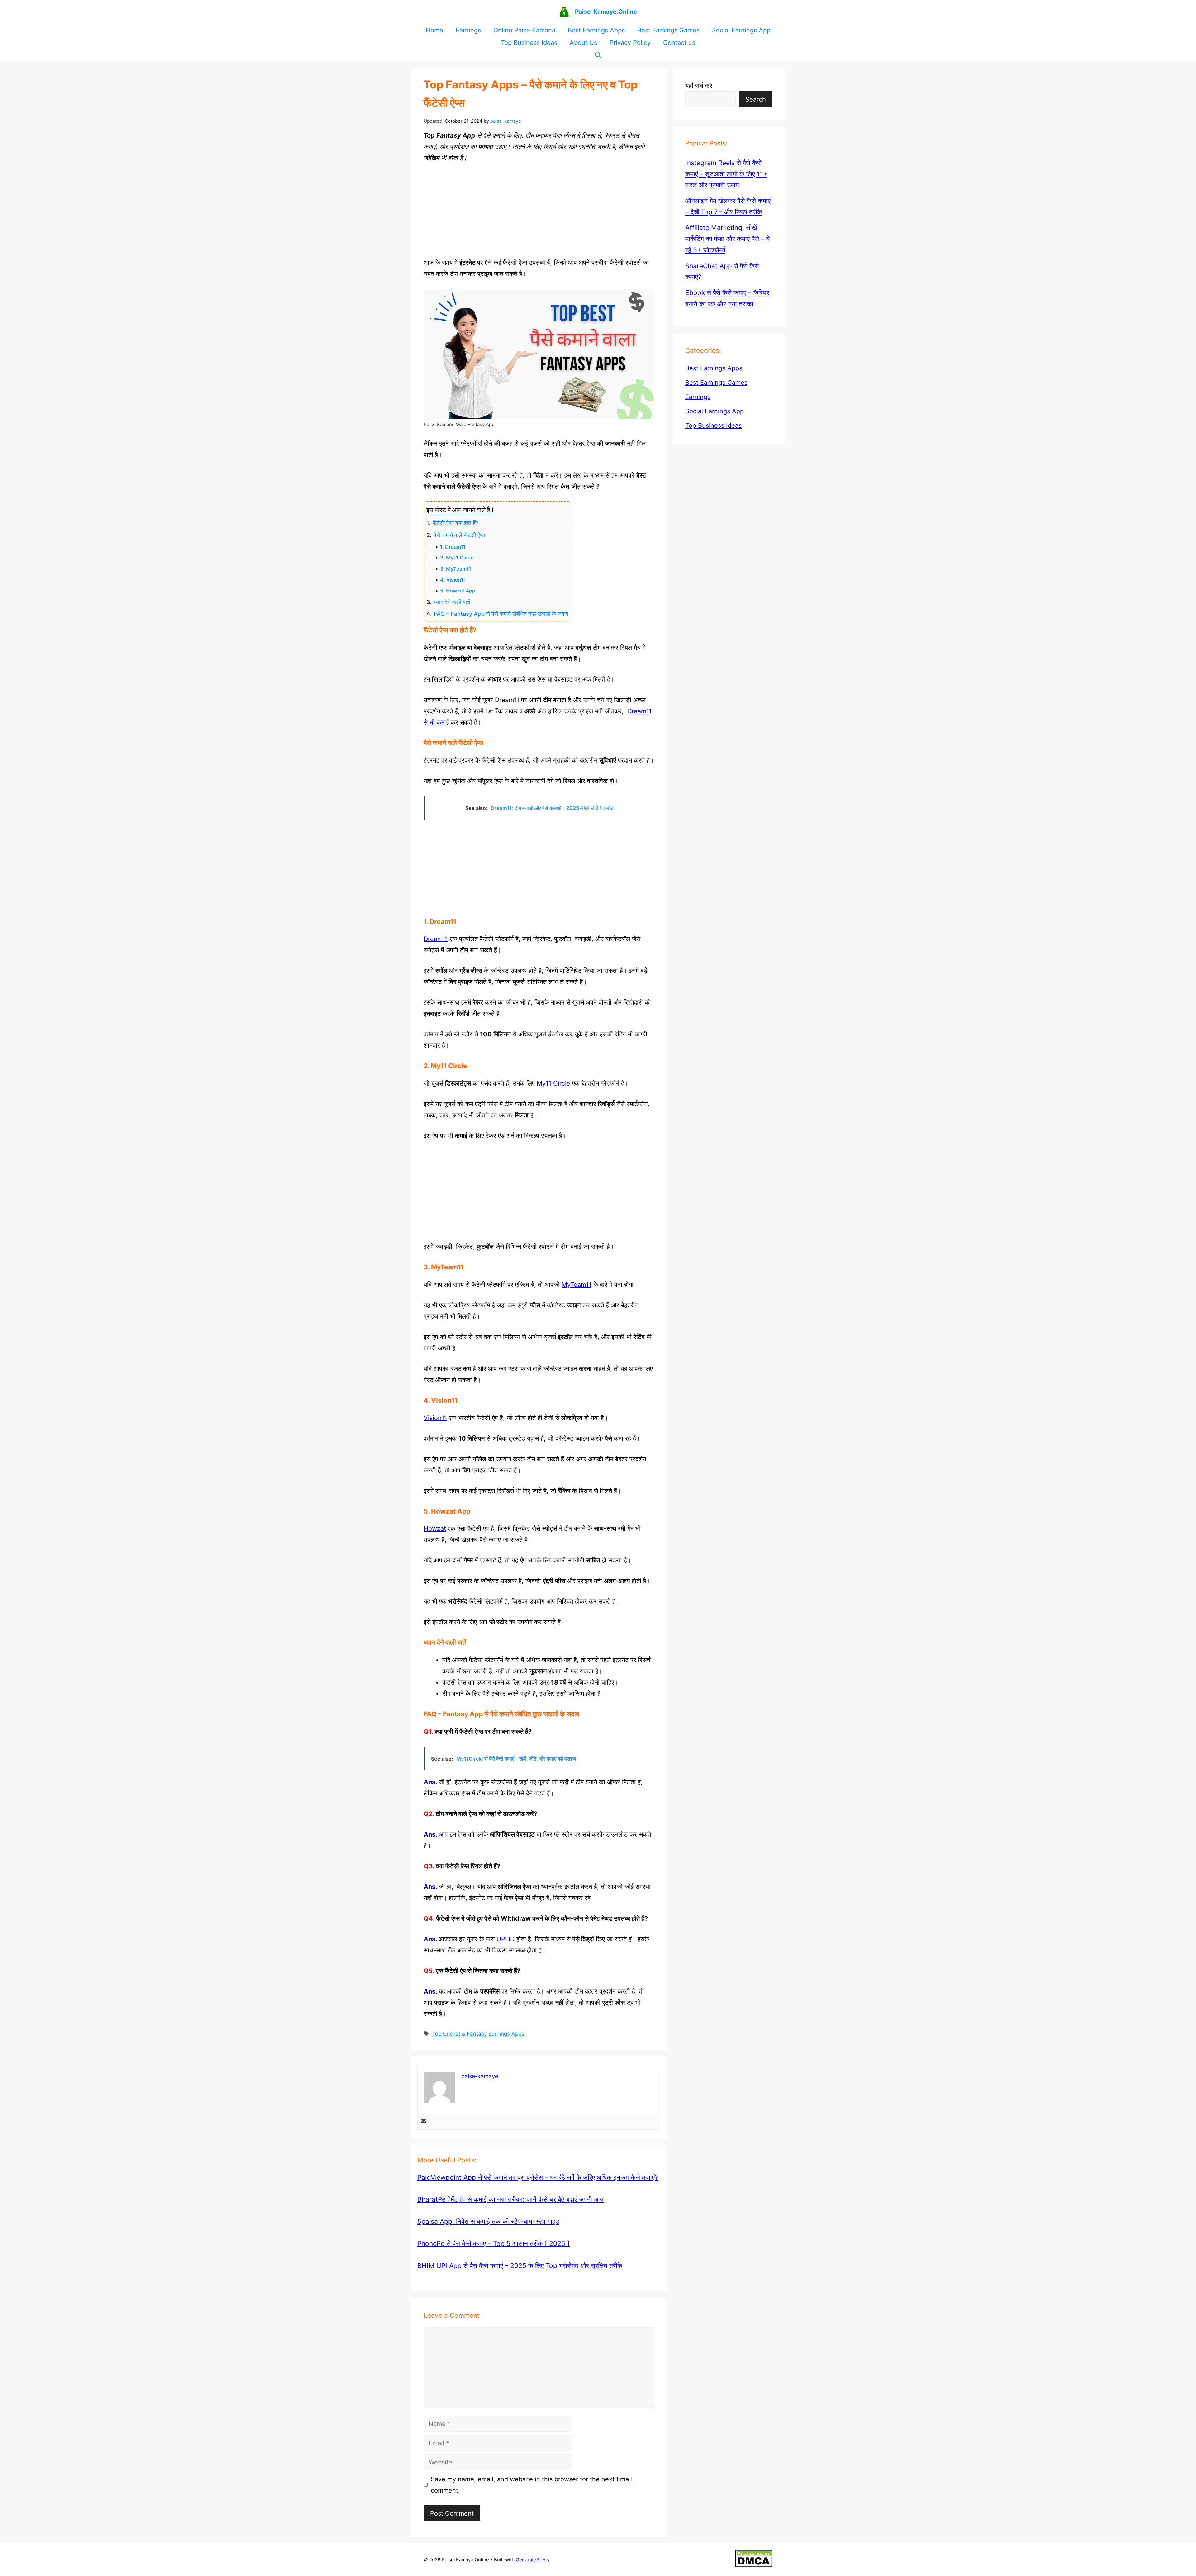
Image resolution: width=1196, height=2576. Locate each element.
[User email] (424, 2121)
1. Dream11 (453, 547)
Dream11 (436, 939)
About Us (583, 43)
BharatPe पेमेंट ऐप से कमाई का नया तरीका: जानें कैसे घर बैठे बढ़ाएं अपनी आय (510, 2199)
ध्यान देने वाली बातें (452, 602)
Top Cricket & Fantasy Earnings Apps (478, 2034)
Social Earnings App (741, 30)
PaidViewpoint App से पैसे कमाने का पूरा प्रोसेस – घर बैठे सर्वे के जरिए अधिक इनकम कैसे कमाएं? (538, 2177)
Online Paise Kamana (524, 30)
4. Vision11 (453, 580)
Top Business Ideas (529, 43)
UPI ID (505, 1939)
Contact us (679, 43)
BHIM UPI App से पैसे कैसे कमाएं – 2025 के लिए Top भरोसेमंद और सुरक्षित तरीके (520, 2266)
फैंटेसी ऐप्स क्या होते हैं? (456, 523)
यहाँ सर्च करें (699, 86)
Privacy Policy (630, 43)
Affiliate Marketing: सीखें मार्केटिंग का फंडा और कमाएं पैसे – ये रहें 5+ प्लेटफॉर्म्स (728, 239)
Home (434, 30)
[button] (598, 55)
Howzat (435, 1528)
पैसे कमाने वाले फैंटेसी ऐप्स (459, 535)
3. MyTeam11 (456, 569)
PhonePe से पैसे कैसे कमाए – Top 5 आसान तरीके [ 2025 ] (494, 2243)
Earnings (468, 30)
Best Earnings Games (668, 30)
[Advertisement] (539, 210)
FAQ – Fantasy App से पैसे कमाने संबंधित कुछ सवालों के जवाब (501, 614)
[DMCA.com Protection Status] (754, 2566)
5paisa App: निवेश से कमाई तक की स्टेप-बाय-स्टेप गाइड (488, 2221)
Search (756, 99)
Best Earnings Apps (596, 30)
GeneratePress (532, 2560)
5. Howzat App (458, 591)
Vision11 (435, 1418)
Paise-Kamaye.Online (606, 12)
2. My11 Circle (457, 558)
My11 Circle (553, 1083)
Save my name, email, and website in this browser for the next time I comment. (532, 2485)
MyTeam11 (577, 1285)
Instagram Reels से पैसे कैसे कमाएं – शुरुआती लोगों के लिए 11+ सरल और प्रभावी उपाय (726, 174)
